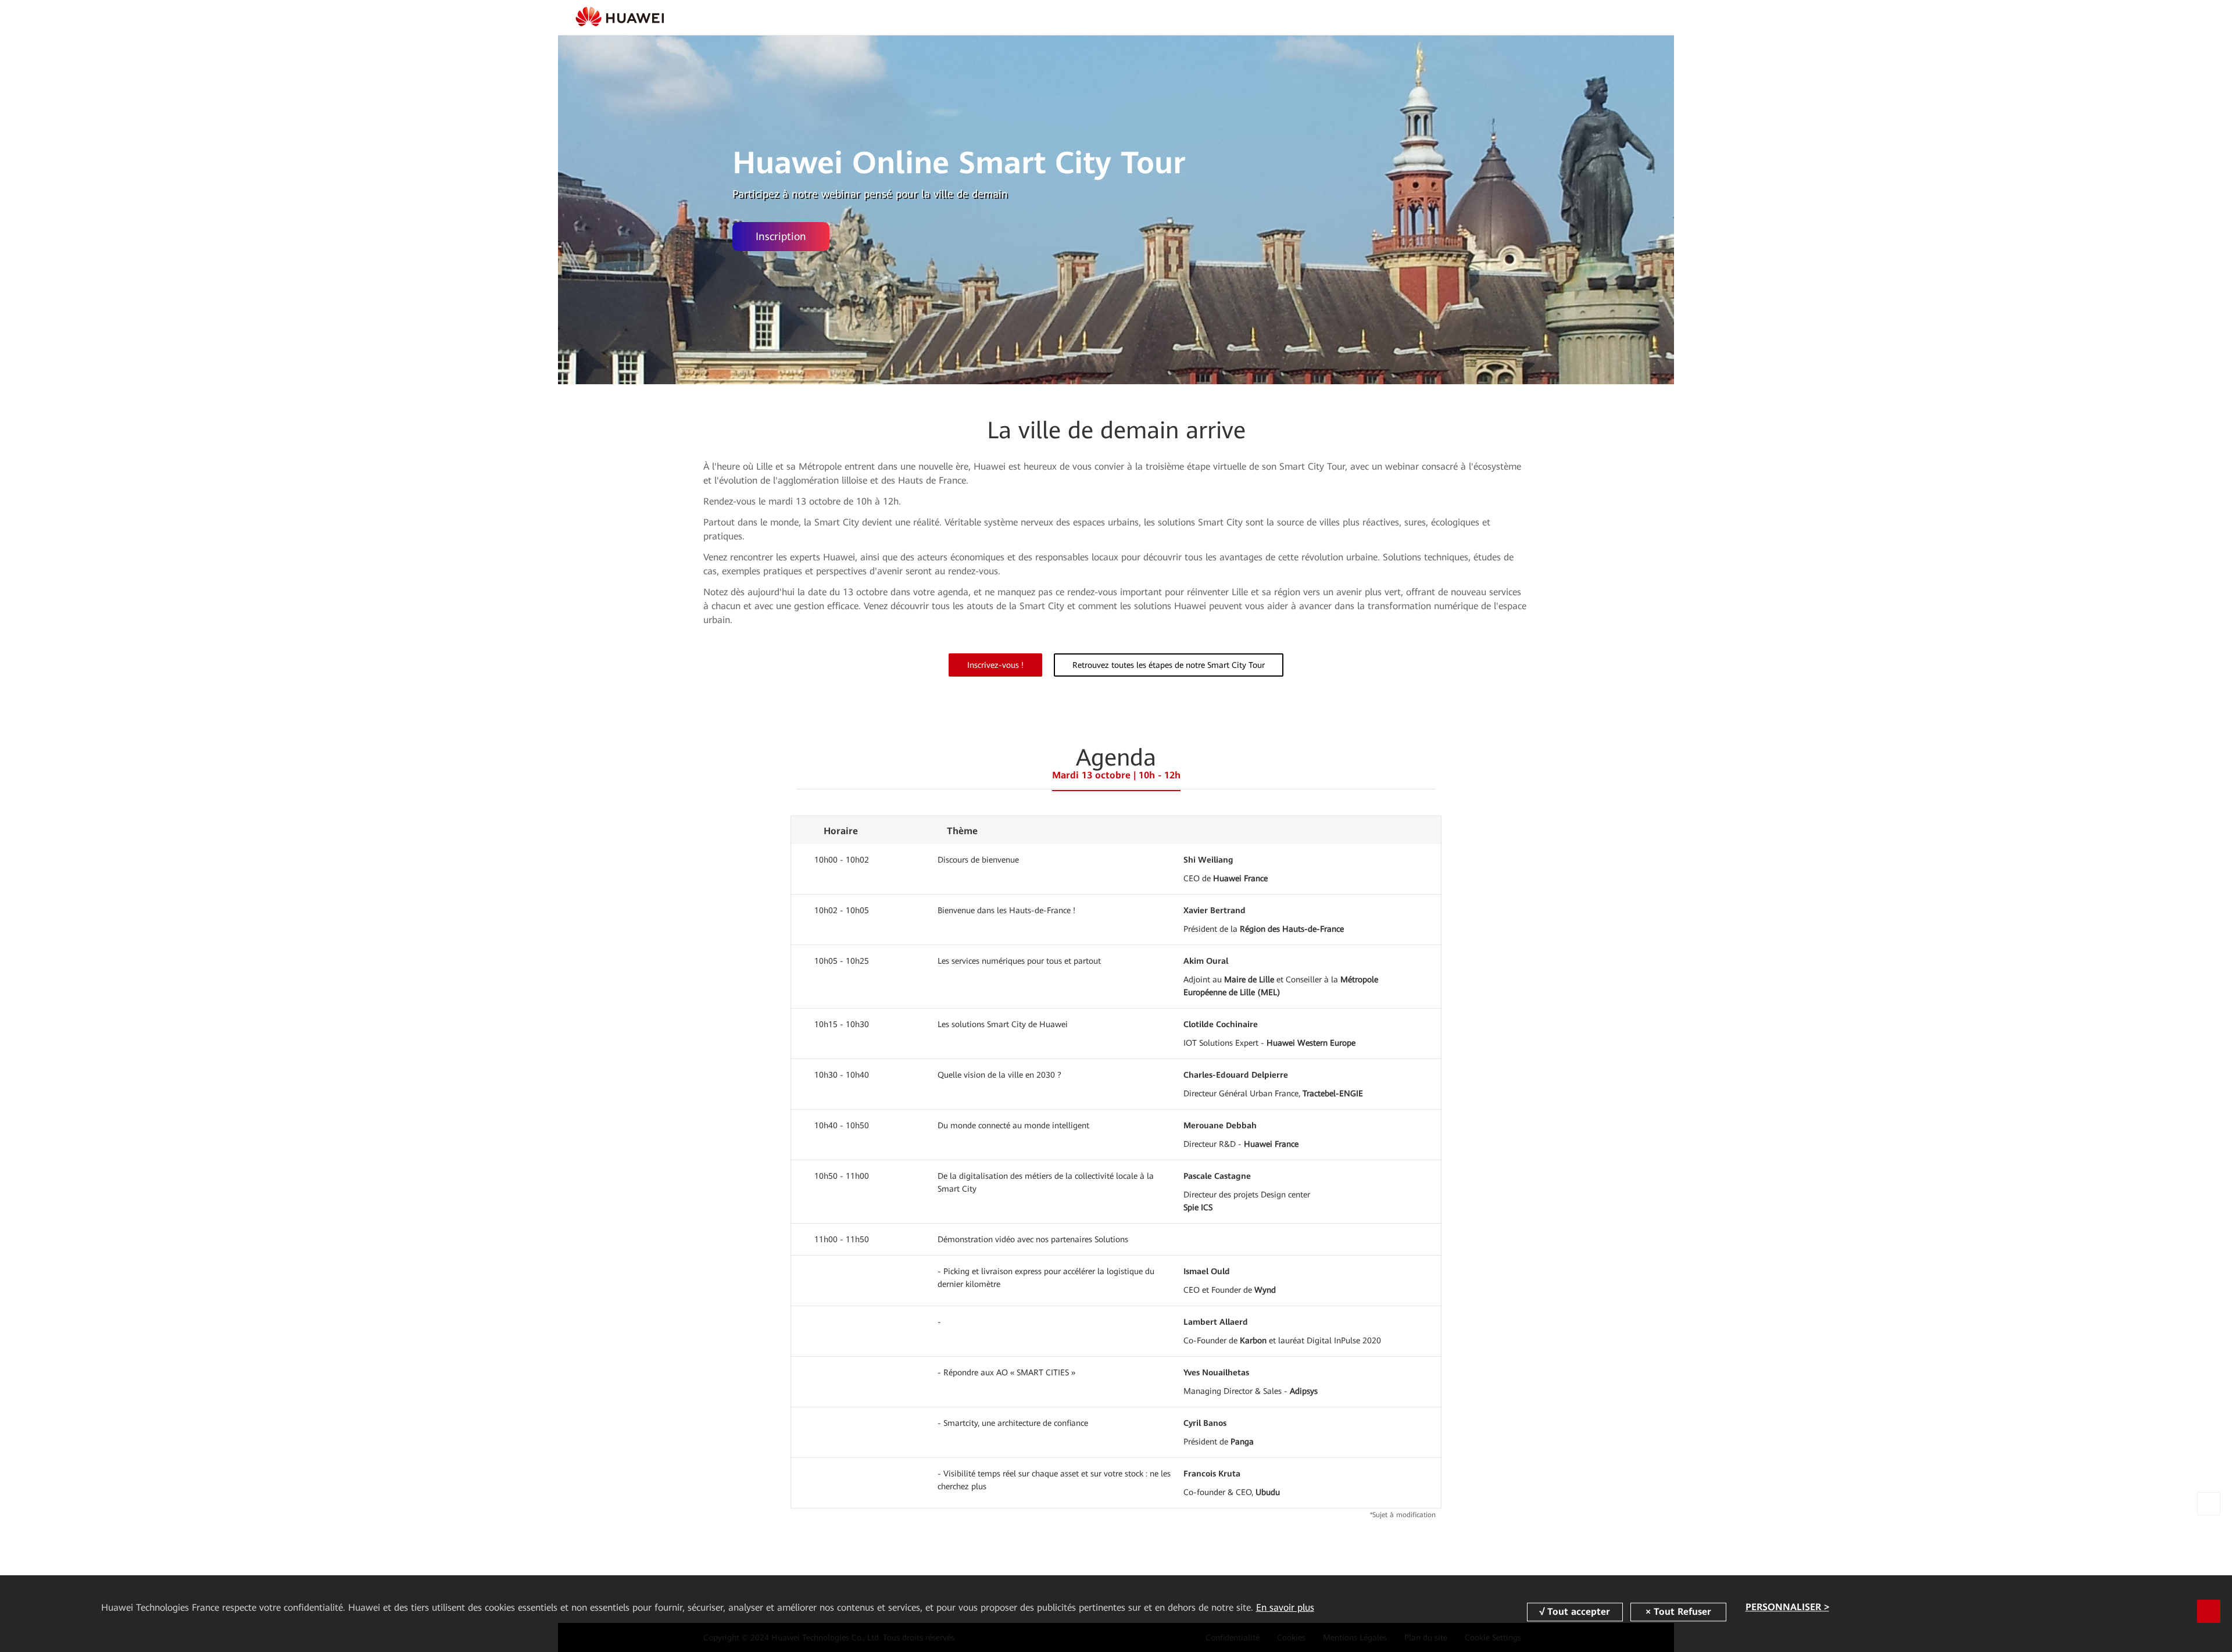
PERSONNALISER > (1787, 1608)
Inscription (781, 236)
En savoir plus (1285, 1608)
